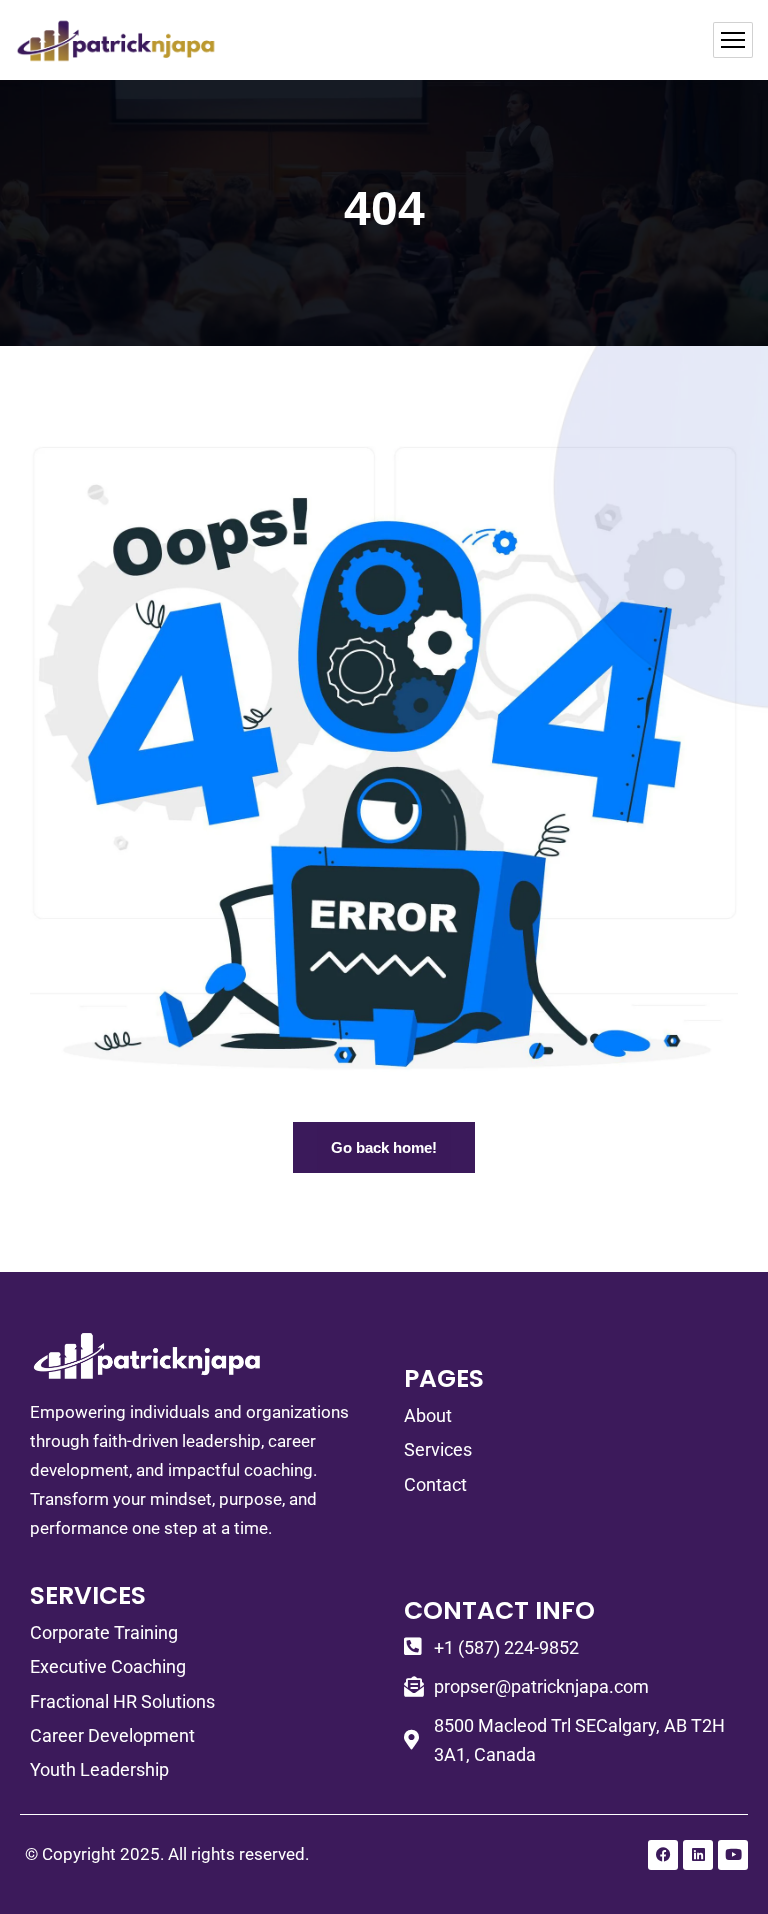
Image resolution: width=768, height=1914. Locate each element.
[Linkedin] (698, 1855)
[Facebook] (663, 1855)
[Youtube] (733, 1855)
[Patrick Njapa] (116, 40)
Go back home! (384, 1147)
